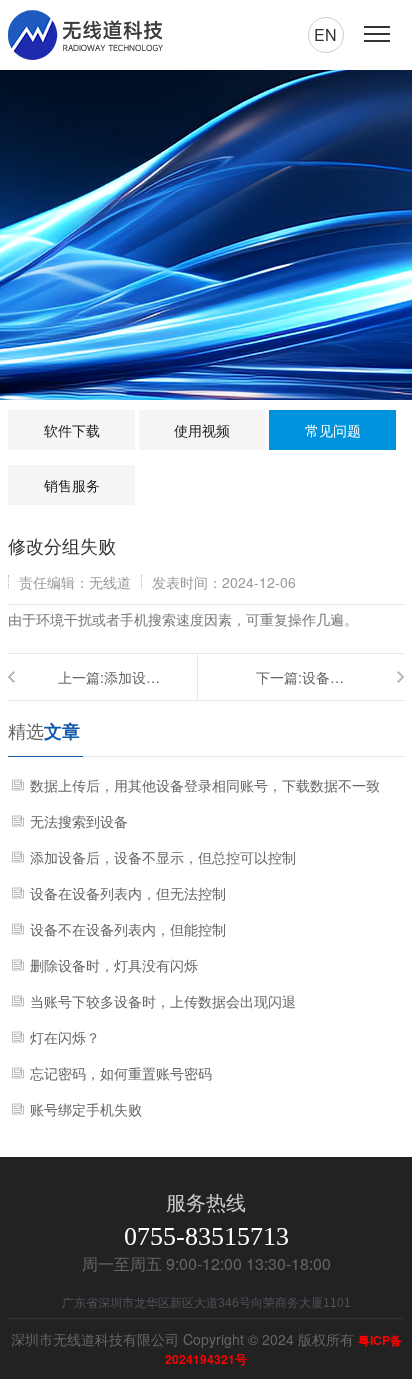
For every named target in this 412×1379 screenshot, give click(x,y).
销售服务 (72, 485)
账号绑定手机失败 (86, 1109)
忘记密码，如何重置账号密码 (121, 1073)
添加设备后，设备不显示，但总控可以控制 (133, 677)
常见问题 (333, 430)
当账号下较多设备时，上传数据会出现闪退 (163, 1001)
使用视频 (202, 430)
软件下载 (72, 430)
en (325, 34)
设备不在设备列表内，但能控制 (128, 929)
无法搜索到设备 (79, 821)
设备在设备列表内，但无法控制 (326, 677)
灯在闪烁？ (65, 1037)
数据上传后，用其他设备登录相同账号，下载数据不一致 (205, 785)
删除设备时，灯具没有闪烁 (114, 965)
